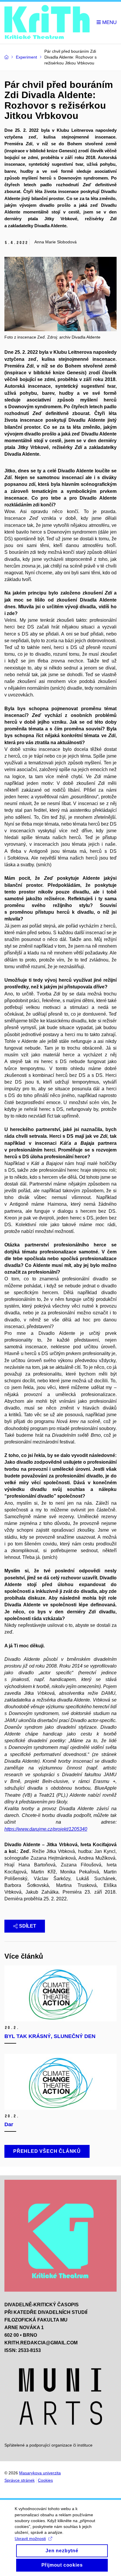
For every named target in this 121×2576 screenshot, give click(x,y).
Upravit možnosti (30, 2539)
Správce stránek (20, 2480)
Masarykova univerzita (40, 2473)
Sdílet (28, 1926)
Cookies (45, 2480)
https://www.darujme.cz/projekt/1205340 (46, 1829)
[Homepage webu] (47, 23)
